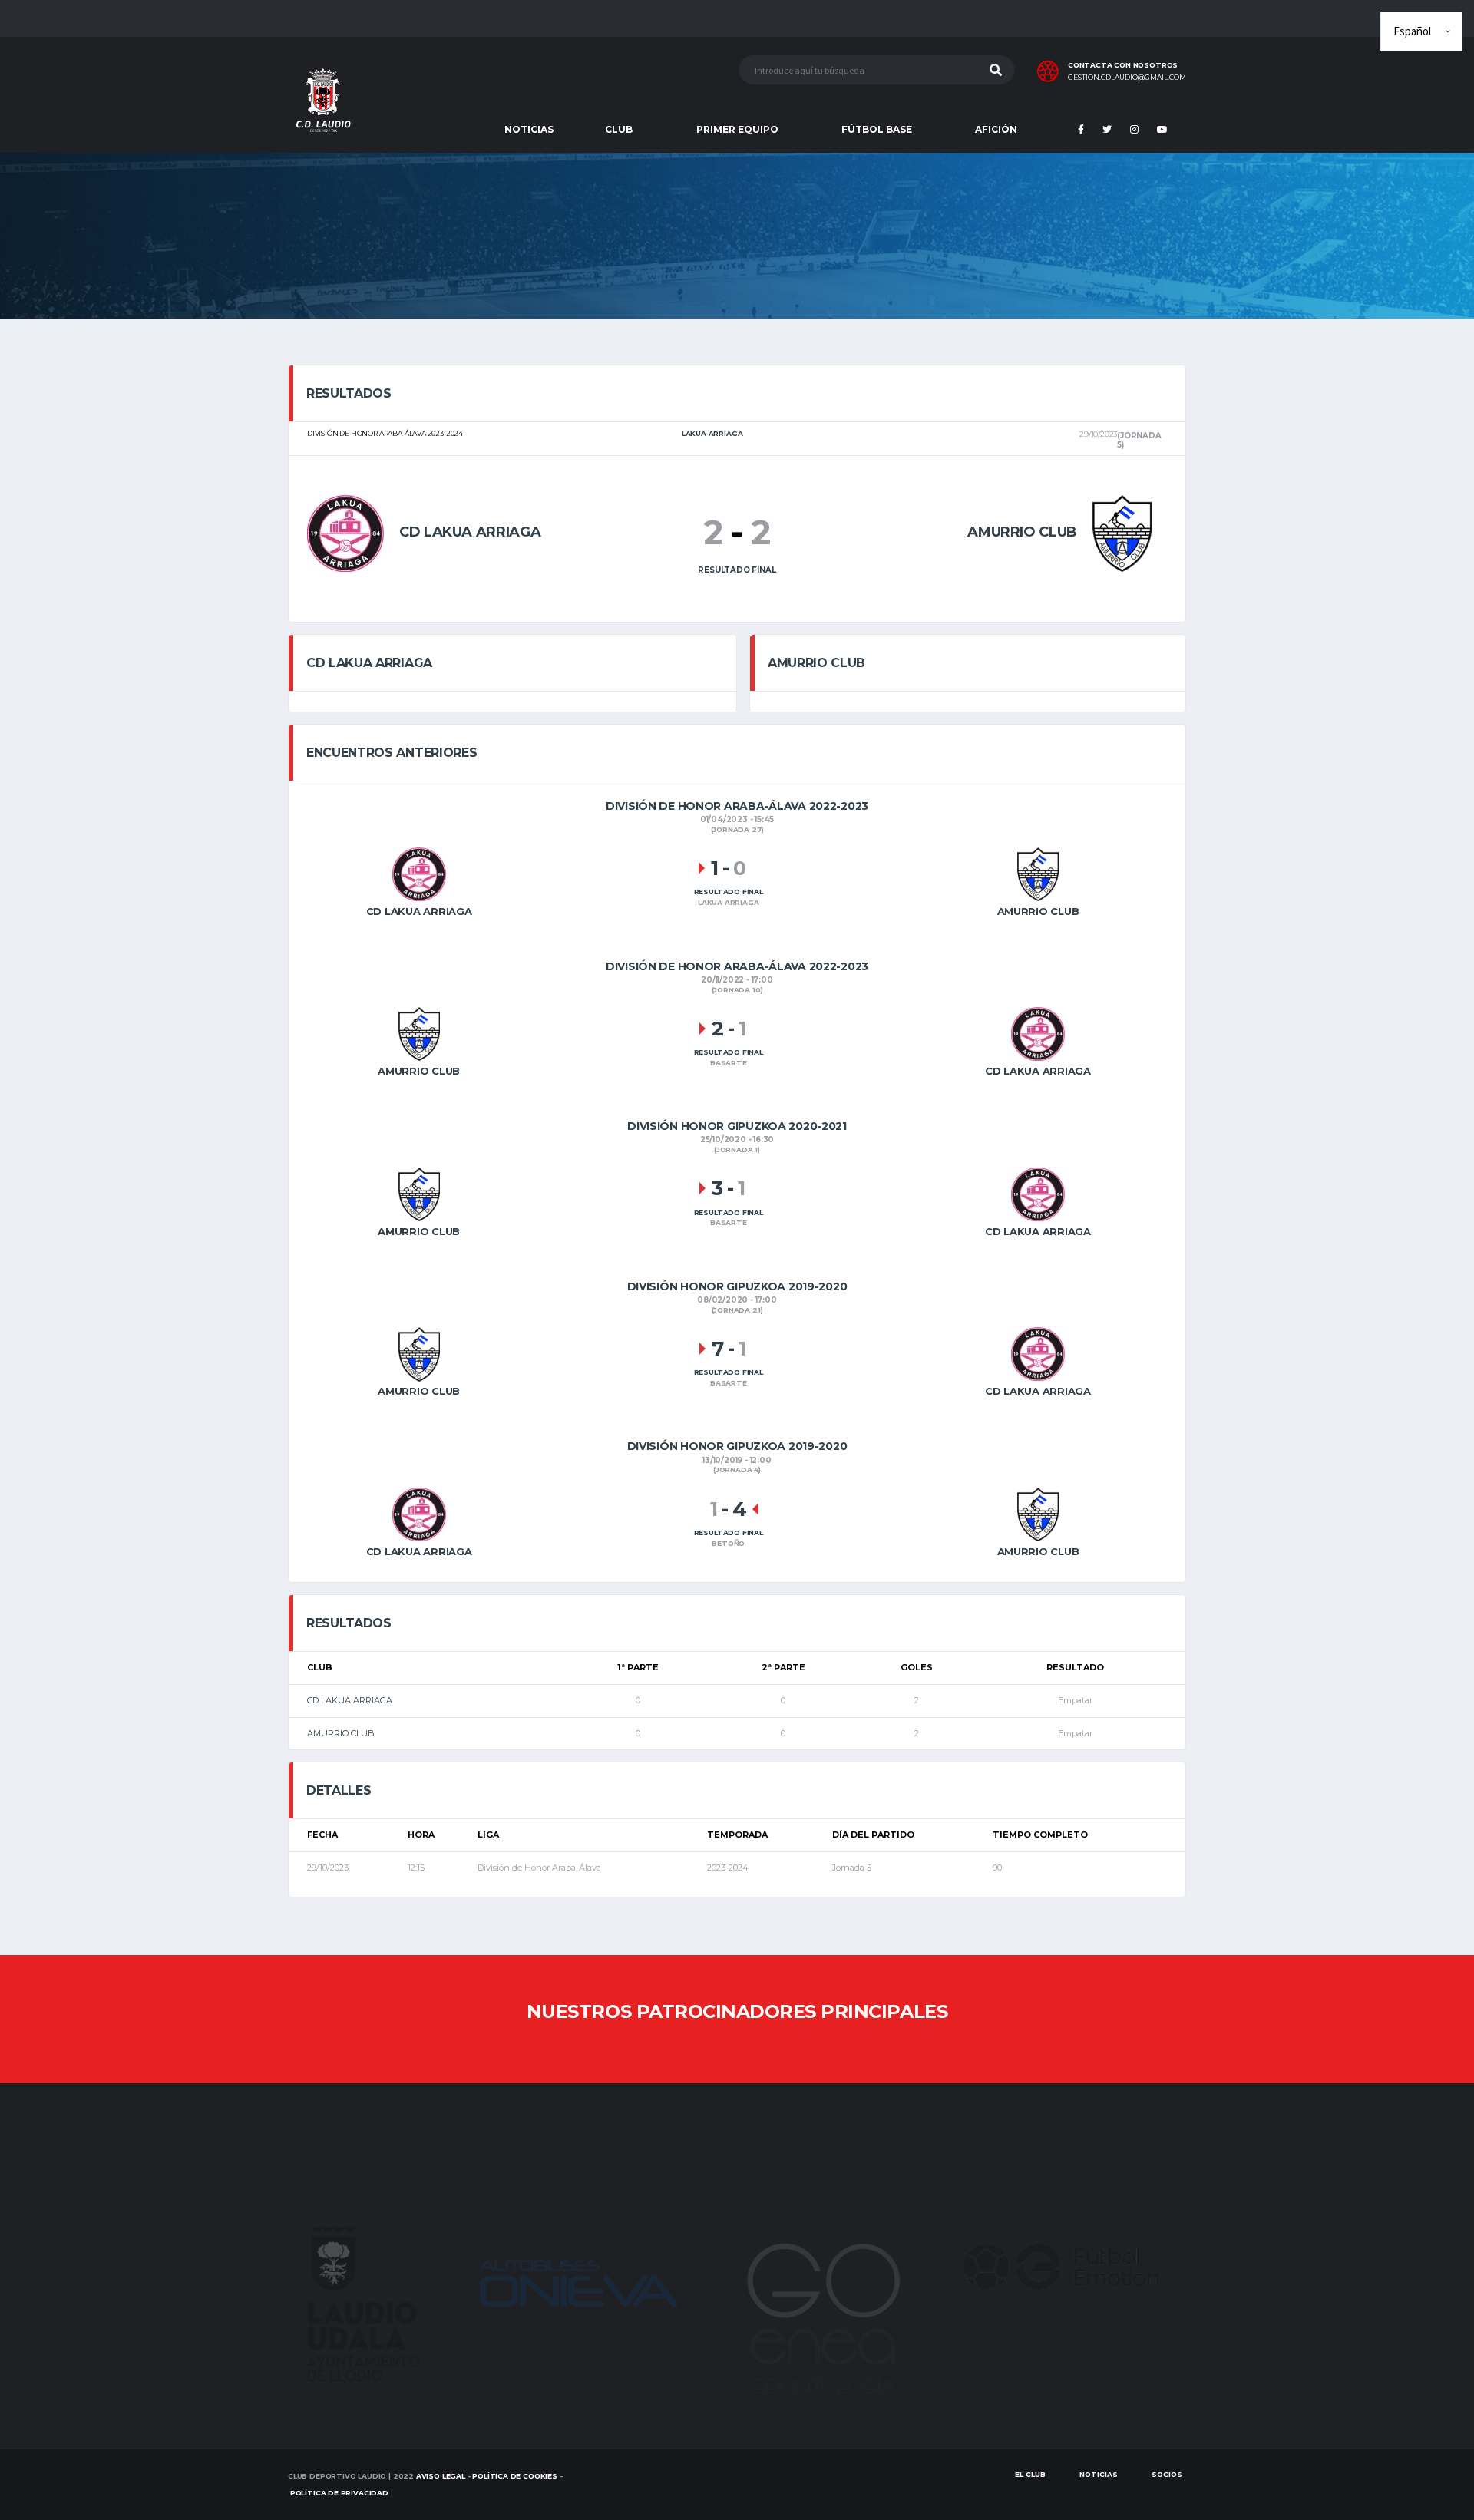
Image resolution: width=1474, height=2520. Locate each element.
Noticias (1099, 2474)
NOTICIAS (529, 129)
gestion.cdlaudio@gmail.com (1127, 78)
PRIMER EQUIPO (737, 129)
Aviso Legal (441, 2476)
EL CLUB (1030, 2474)
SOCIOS (1167, 2474)
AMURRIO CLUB (341, 1733)
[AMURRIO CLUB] (1122, 532)
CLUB (619, 129)
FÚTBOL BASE (877, 129)
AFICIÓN (996, 129)
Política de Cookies (515, 2476)
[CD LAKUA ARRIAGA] (345, 532)
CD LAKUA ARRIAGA (350, 1700)
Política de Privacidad (339, 2493)
